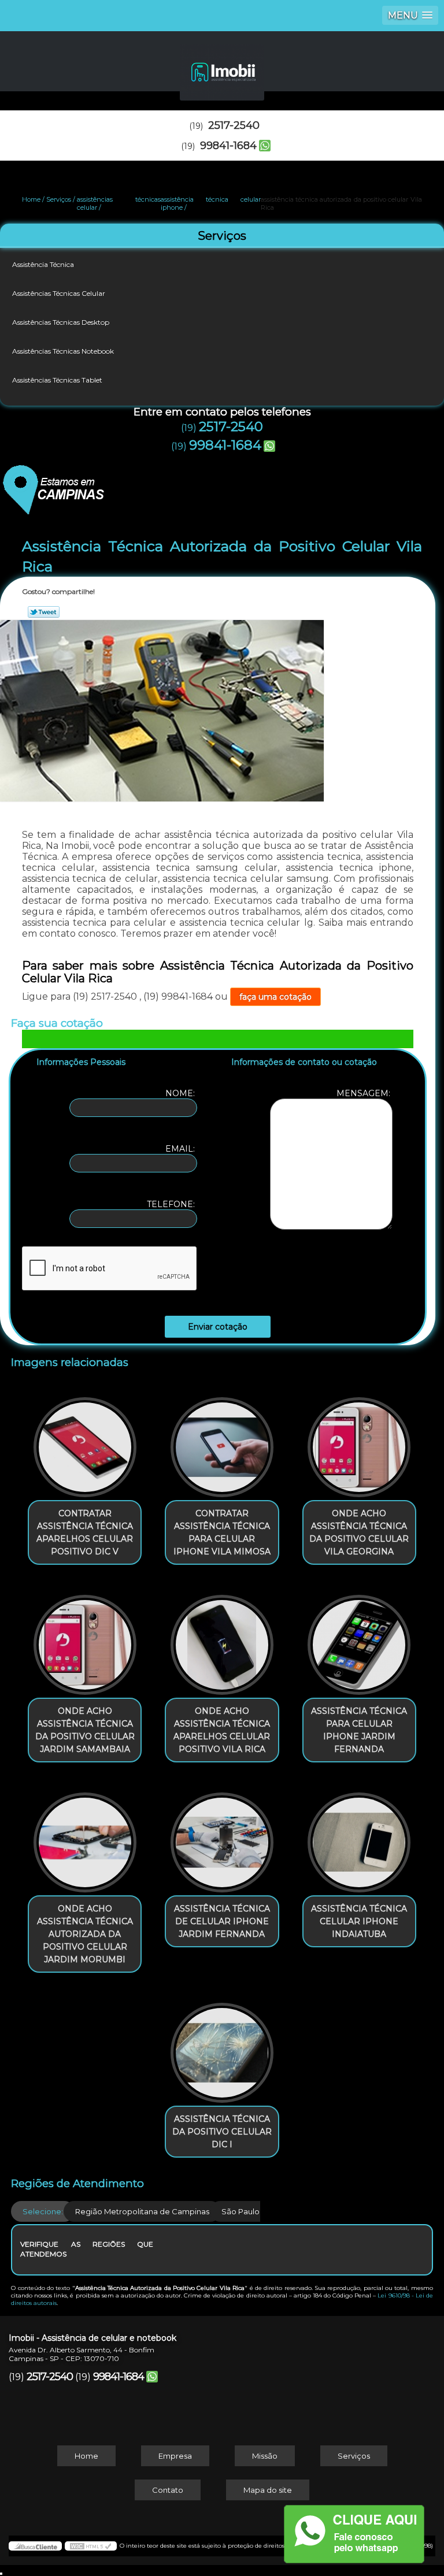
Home (86, 2456)
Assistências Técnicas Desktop (61, 322)
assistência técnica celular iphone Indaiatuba (359, 1921)
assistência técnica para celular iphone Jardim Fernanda (359, 1730)
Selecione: (43, 2211)
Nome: (181, 1093)
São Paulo (240, 2211)
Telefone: (172, 1204)
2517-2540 (234, 125)
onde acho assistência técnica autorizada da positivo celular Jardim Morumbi (85, 1934)
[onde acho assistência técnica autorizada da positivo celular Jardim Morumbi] (85, 1836)
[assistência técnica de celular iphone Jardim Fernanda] (222, 1836)
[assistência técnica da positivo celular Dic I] (222, 2047)
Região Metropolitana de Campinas (142, 2211)
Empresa (175, 2456)
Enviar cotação (218, 1327)
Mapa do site (268, 2490)
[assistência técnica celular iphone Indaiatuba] (359, 1836)
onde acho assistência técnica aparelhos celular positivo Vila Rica (222, 1730)
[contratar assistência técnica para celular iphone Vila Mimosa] (222, 1442)
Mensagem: (365, 1093)
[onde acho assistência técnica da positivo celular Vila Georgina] (359, 1442)
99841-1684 (228, 146)
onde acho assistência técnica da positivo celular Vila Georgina (359, 1532)
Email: (181, 1149)
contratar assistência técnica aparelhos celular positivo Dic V (85, 1532)
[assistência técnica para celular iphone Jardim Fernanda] (359, 1639)
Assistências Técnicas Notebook (63, 351)
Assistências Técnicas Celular (59, 293)
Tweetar (44, 612)
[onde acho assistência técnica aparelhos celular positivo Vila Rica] (222, 1639)
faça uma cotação (275, 997)
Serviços (222, 236)
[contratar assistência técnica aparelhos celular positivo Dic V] (85, 1442)
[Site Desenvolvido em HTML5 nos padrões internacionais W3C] (91, 2546)
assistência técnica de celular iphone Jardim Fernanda (222, 1921)
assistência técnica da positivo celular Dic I (222, 2132)
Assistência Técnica (43, 264)
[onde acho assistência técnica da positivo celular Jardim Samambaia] (85, 1639)
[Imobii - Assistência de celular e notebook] (222, 66)
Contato (168, 2490)
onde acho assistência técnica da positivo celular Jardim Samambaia (85, 1730)
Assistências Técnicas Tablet (57, 380)
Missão (265, 2456)
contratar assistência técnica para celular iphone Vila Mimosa (222, 1532)
